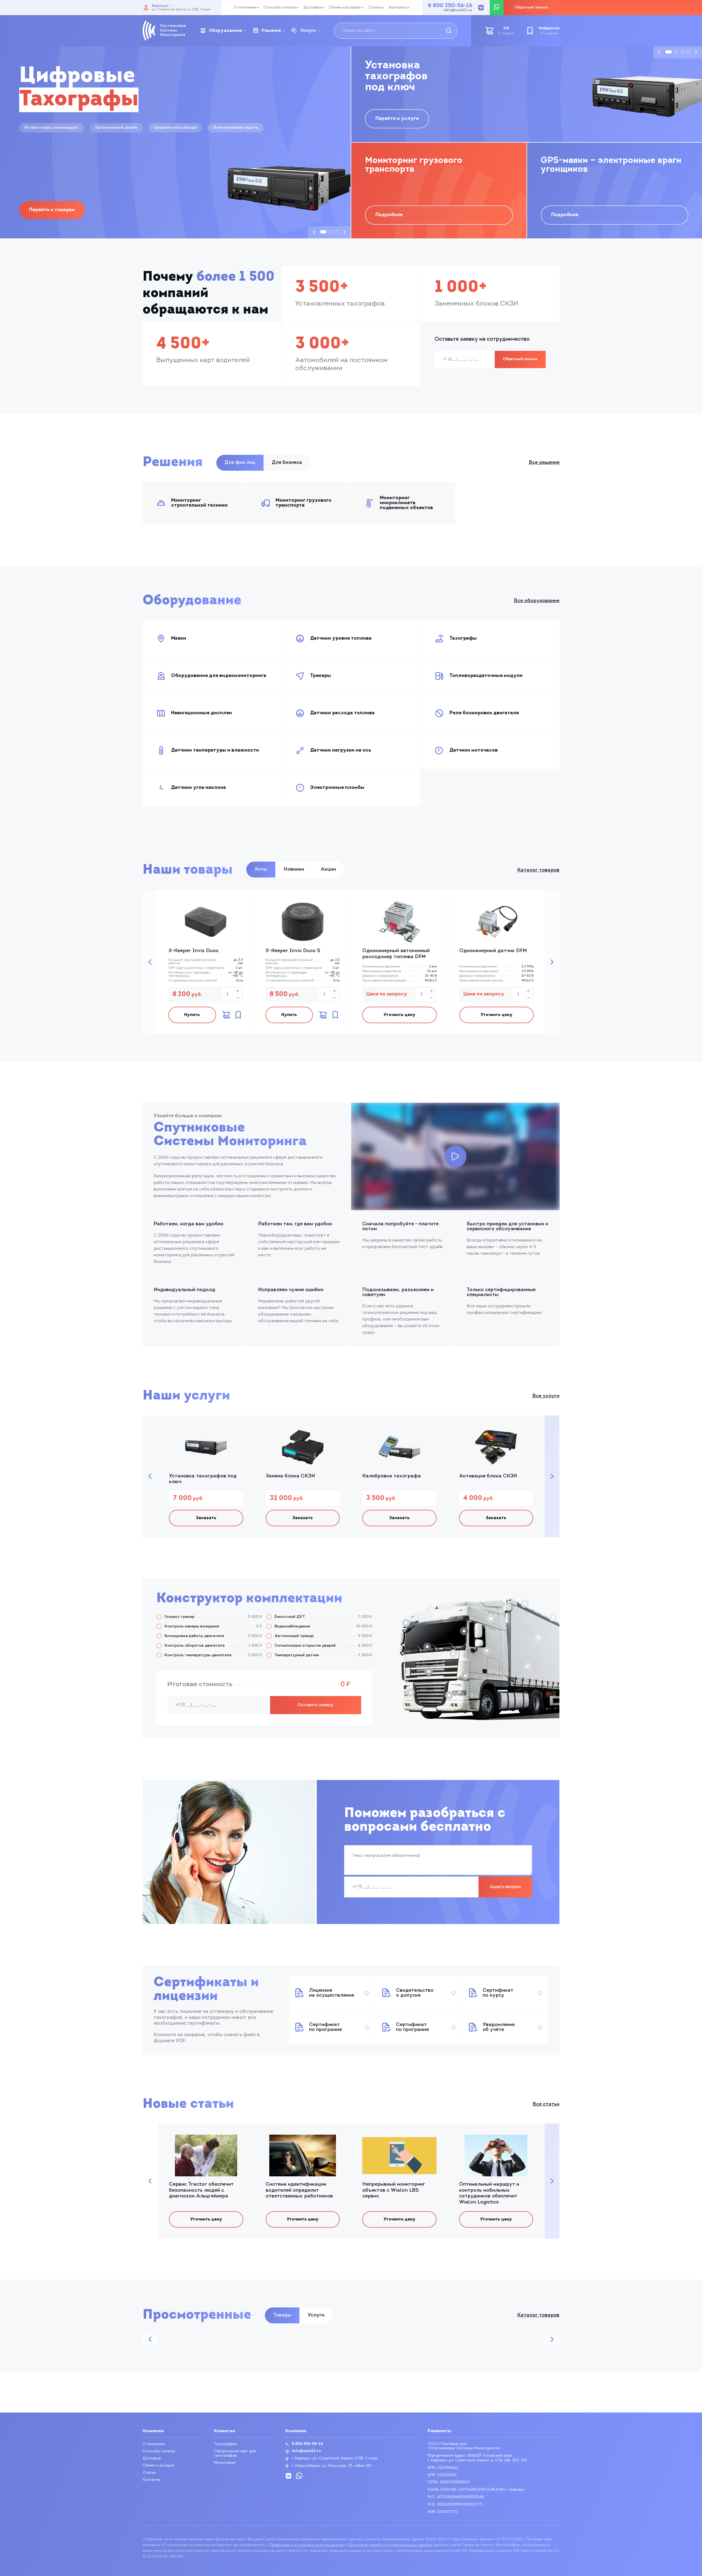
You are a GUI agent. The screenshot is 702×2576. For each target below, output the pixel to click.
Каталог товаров (538, 870)
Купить (192, 1015)
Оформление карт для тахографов (235, 2454)
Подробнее (389, 215)
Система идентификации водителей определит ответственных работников (299, 2190)
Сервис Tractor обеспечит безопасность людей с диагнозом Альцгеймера (201, 2190)
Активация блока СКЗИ (488, 1476)
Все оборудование (537, 601)
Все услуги (546, 1396)
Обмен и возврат (345, 8)
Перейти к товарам (52, 210)
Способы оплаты (280, 8)
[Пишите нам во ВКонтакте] (481, 8)
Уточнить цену (399, 1015)
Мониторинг (225, 2463)
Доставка (312, 8)
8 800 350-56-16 (450, 6)
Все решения (544, 463)
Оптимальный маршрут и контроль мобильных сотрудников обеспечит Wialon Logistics (489, 2193)
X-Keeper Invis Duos (193, 951)
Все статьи (546, 2104)
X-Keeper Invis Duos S (293, 951)
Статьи (375, 8)
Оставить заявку (315, 1705)
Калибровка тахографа (392, 1476)
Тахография (225, 2444)
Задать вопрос (505, 1887)
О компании (245, 8)
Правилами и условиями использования (307, 2545)
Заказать (206, 1518)
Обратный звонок (520, 359)
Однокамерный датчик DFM (493, 951)
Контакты (398, 8)
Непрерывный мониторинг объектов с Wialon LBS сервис (394, 2190)
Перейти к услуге (397, 119)
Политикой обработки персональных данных (390, 2545)
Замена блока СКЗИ (290, 1476)
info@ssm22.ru (458, 10)
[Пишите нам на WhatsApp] (497, 8)
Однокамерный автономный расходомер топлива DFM (396, 954)
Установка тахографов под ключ (203, 1479)
